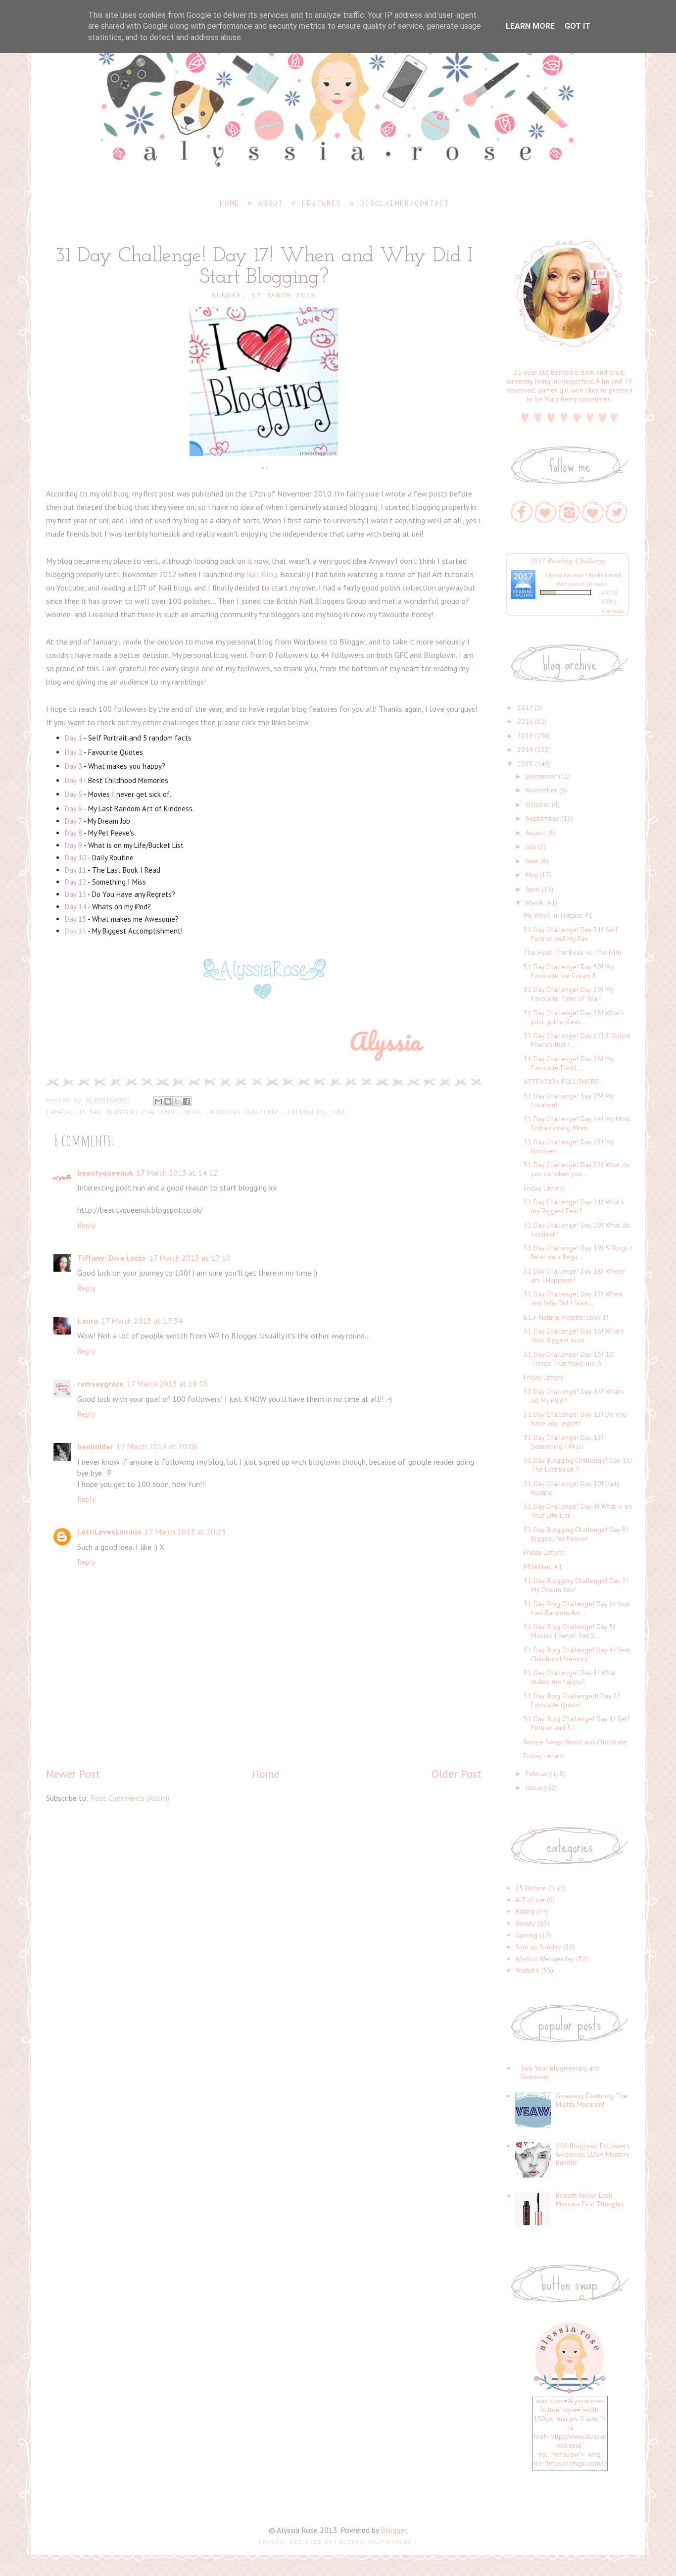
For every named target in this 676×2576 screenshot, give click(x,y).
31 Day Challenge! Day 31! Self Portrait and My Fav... (571, 934)
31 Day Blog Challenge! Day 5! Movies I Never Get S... (569, 1631)
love (339, 1112)
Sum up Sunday (538, 1947)
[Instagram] (569, 512)
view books (613, 611)
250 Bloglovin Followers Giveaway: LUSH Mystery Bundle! (593, 2154)
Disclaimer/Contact (405, 203)
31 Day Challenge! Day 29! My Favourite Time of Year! (569, 994)
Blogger (393, 2530)
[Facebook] (522, 512)
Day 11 (76, 870)
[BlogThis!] (168, 1101)
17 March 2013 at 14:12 (177, 1173)
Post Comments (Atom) (130, 1798)
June (532, 861)
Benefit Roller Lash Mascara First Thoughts (590, 2200)
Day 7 (73, 821)
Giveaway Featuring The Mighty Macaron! (592, 2100)
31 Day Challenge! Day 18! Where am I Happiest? (574, 1276)
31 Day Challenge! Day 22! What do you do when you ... (577, 1169)
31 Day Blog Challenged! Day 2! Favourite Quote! (571, 1700)
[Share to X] (177, 1101)
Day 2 (73, 752)
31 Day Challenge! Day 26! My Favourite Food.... (569, 1063)
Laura (88, 1321)
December (541, 776)
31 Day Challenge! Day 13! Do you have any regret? (575, 1419)
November (541, 790)
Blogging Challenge (244, 1112)
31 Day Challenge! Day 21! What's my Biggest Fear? (574, 1206)
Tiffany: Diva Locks (112, 1258)
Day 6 (73, 809)
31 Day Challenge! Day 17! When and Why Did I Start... (573, 1298)
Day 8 (73, 833)
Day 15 (75, 919)
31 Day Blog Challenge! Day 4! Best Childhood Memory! (577, 1654)
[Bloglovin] (546, 512)
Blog (193, 1112)
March (534, 903)
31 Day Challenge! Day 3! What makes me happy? (570, 1677)
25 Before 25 (535, 1888)
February (539, 1774)
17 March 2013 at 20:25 (185, 1532)
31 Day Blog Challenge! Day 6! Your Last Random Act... (577, 1608)
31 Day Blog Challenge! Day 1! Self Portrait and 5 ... (577, 1723)
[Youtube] (593, 512)
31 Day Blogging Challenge (127, 1112)
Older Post (457, 1774)
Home (230, 203)
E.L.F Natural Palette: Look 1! (566, 1317)
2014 (525, 749)
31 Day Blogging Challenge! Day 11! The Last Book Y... (578, 1465)
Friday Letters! (545, 1188)
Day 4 (73, 780)
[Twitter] (617, 512)
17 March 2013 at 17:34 (142, 1321)
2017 (525, 707)
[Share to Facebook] (187, 1101)
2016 (525, 721)
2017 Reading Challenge (568, 560)
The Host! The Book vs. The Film (572, 952)
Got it (578, 26)
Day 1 (73, 738)
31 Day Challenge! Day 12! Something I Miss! (563, 1442)
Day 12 (75, 882)
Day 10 (75, 858)
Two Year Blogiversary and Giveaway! (560, 2072)
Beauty (525, 1923)
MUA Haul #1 (543, 1567)
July (531, 846)
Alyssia (553, 575)
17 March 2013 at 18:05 (168, 1384)
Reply (86, 1225)
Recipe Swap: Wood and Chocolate (575, 1742)
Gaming (526, 1935)
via (264, 468)
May (531, 875)
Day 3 (73, 766)
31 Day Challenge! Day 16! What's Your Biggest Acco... (574, 1336)
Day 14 (75, 907)
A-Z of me (530, 1900)
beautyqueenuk (105, 1173)
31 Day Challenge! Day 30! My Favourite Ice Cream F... (569, 971)
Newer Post (73, 1774)
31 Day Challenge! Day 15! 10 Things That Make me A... (568, 1359)
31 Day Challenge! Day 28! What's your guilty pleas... (574, 1017)
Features (322, 203)
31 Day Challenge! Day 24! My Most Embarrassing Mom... (577, 1123)
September (542, 818)
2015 (525, 736)
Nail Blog (262, 574)
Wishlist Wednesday (545, 1959)
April (532, 889)
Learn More (530, 26)
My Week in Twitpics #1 (558, 915)
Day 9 (73, 845)
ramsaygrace (100, 1384)
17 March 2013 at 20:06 (157, 1446)
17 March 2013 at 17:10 (190, 1258)
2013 (525, 764)
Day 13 (75, 894)
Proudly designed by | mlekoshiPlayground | (338, 2542)
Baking (525, 1911)
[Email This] (158, 1101)
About (271, 203)
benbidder (95, 1446)
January (536, 1787)
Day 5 (73, 794)
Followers (305, 1112)
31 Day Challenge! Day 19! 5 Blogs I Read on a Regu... (578, 1252)
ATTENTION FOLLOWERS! (562, 1082)
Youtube (527, 1970)
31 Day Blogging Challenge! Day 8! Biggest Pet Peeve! (576, 1534)
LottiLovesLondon (109, 1532)
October (538, 804)
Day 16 (75, 931)
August (535, 833)
